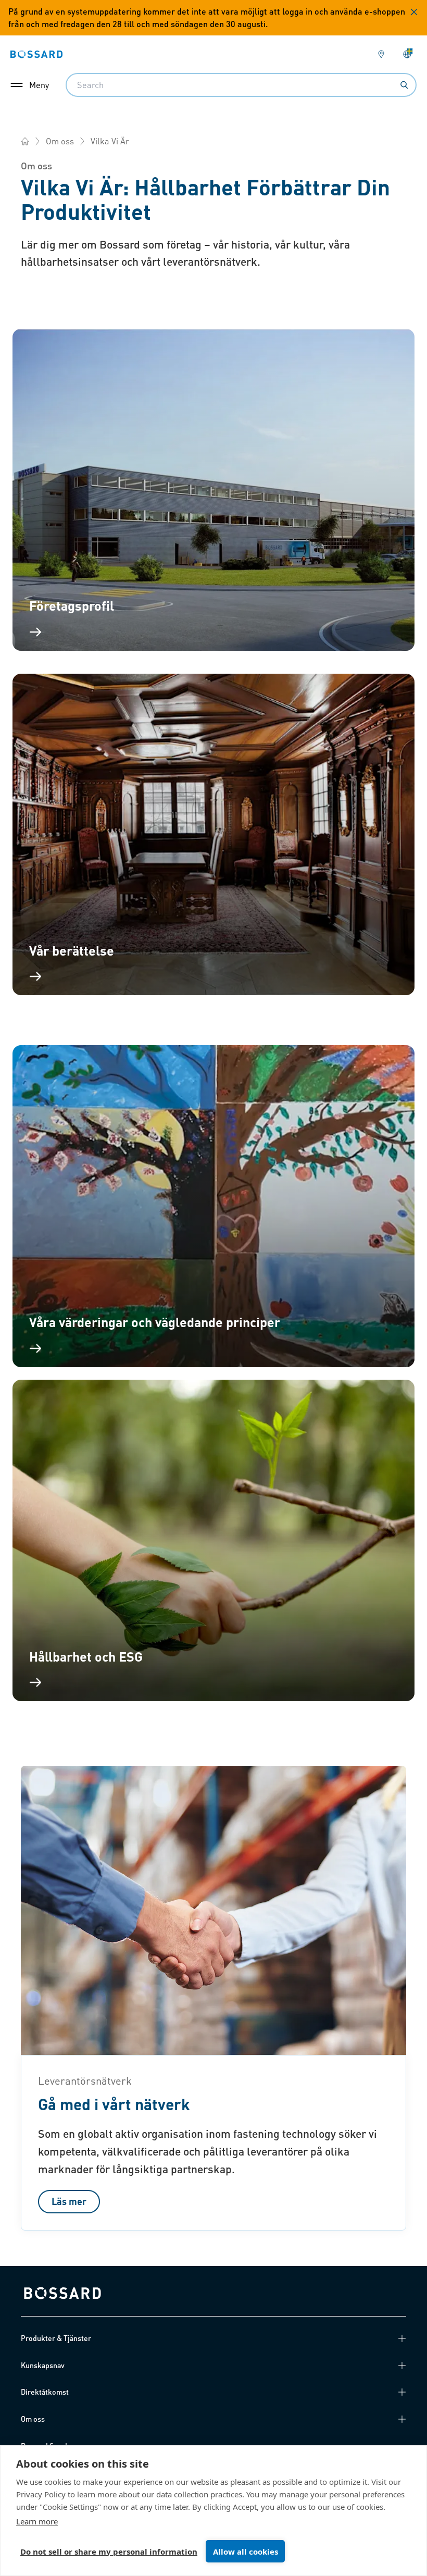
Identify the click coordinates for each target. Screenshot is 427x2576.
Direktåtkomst (45, 2392)
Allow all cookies (246, 2552)
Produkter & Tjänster (56, 2338)
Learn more (37, 2521)
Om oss (60, 141)
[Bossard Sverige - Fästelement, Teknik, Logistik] (25, 141)
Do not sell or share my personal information (109, 2552)
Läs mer (69, 2201)
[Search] (404, 85)
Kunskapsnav (43, 2365)
